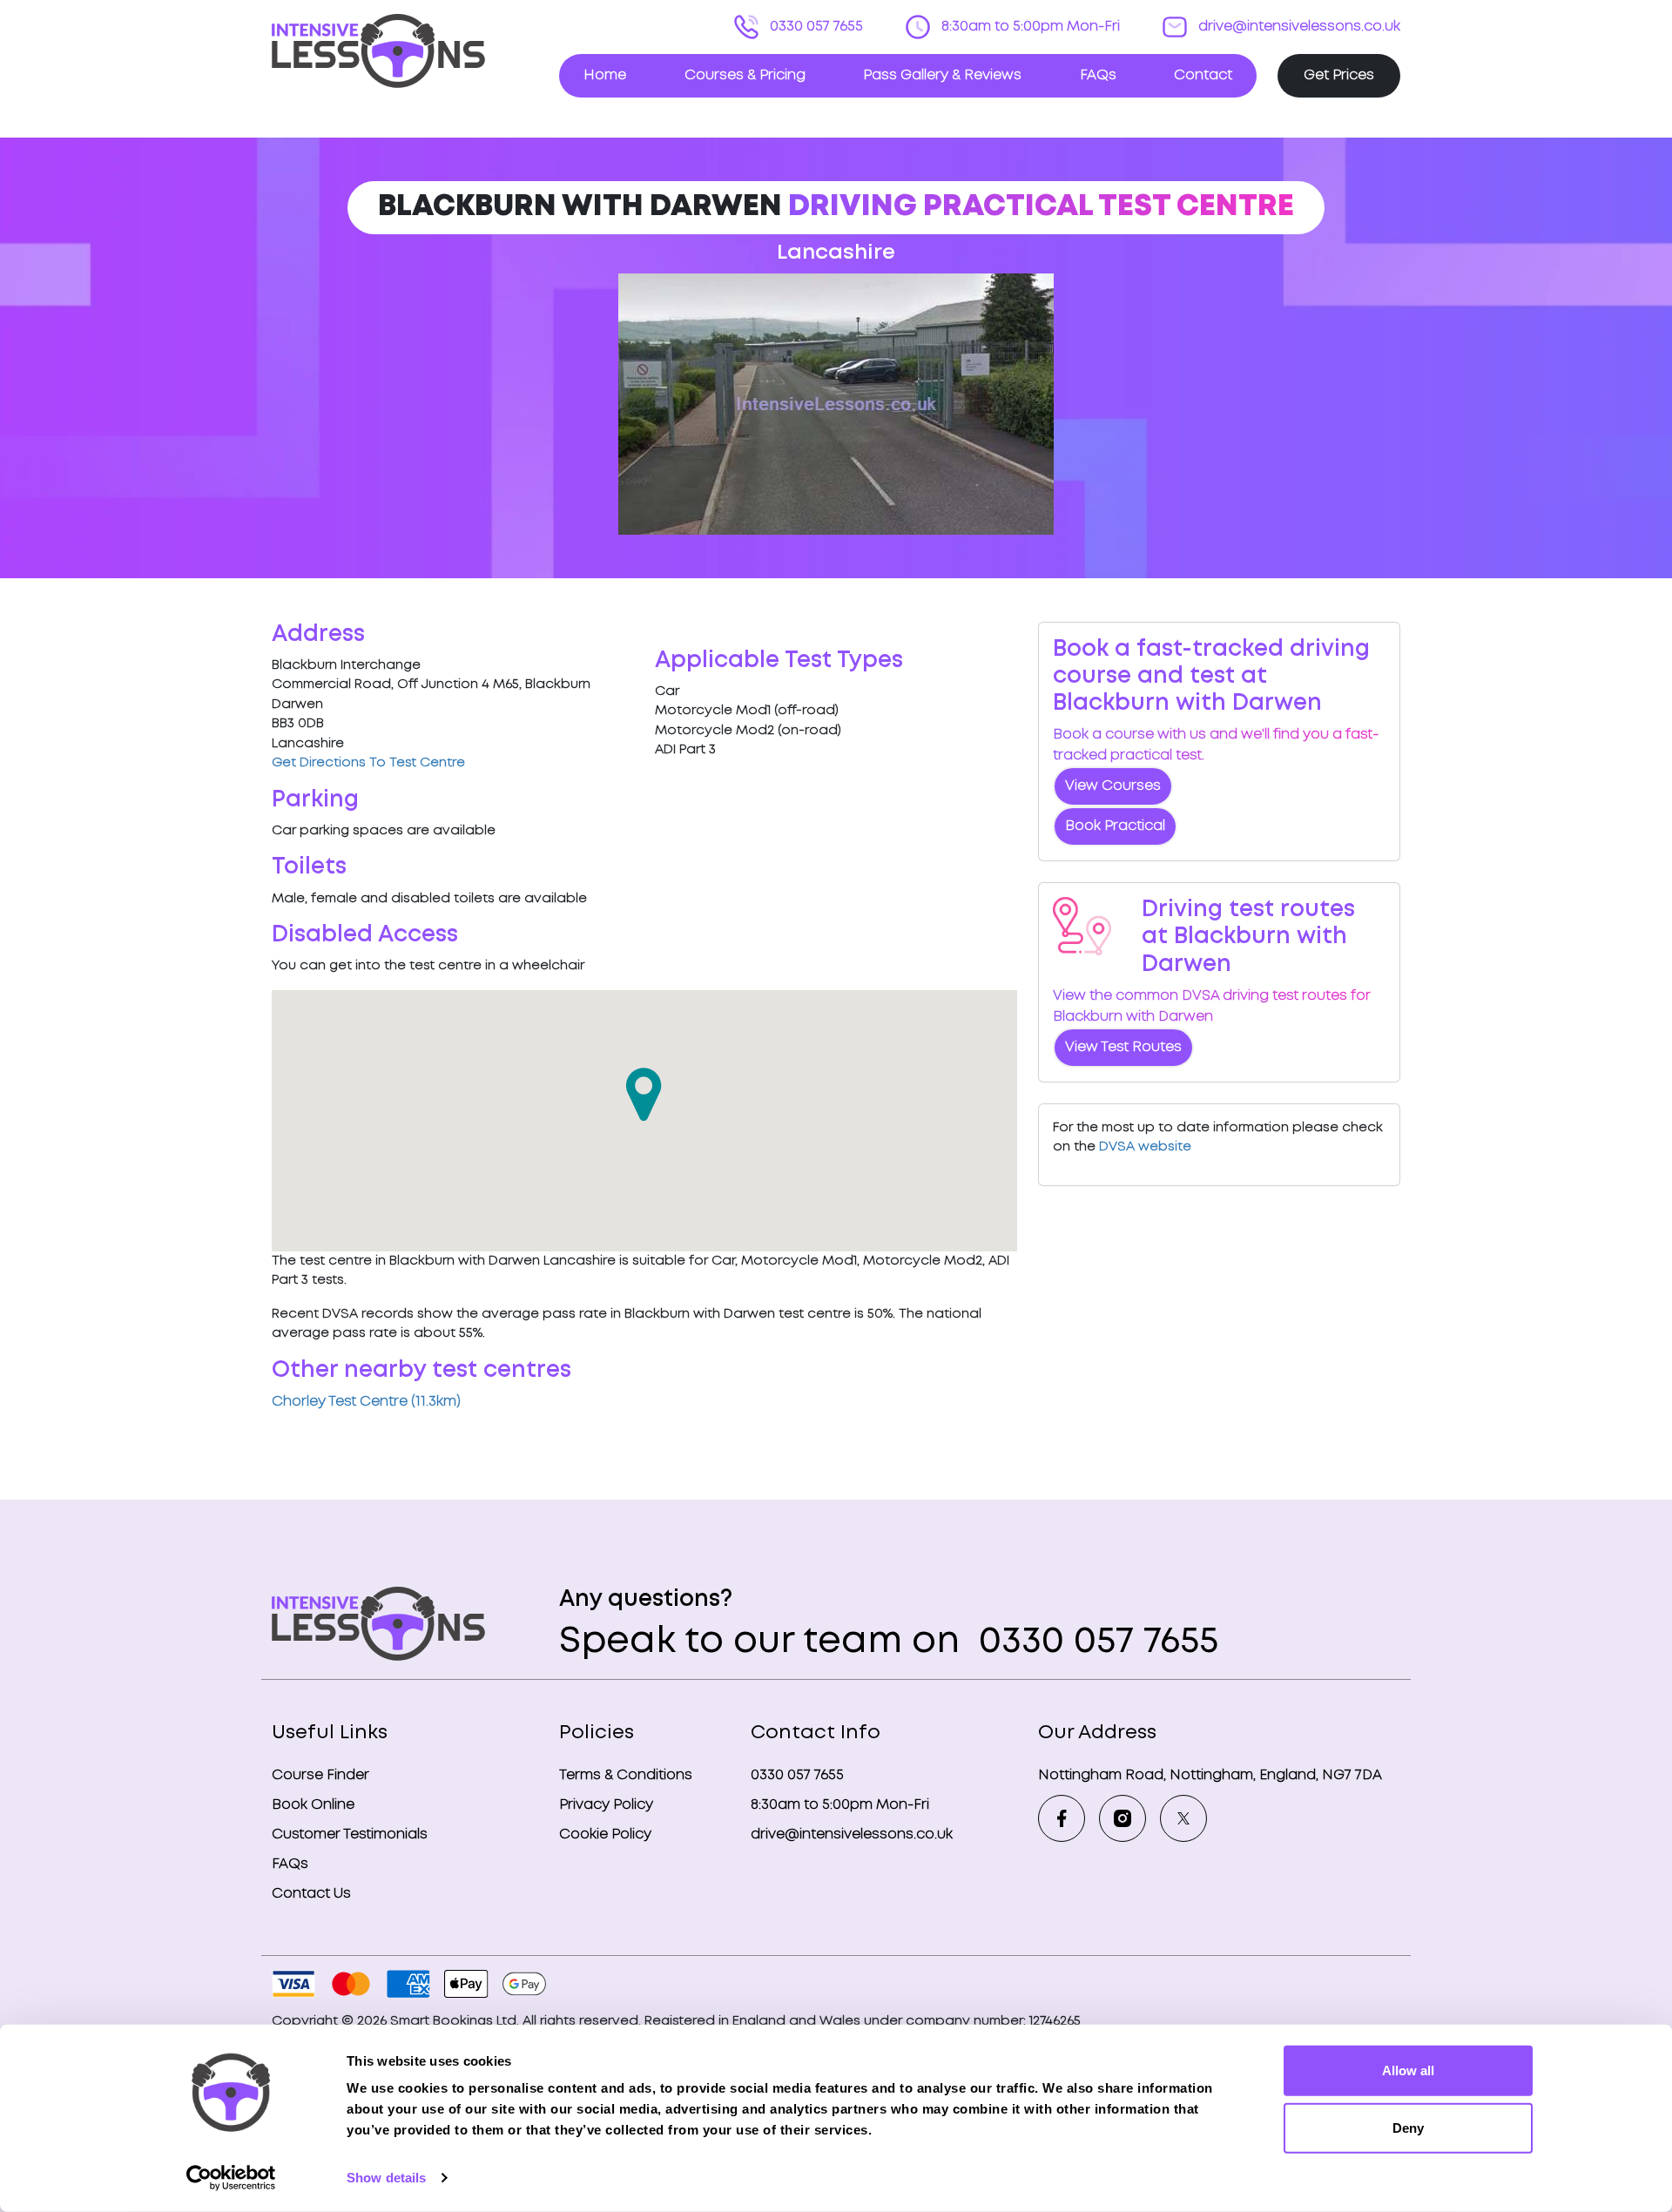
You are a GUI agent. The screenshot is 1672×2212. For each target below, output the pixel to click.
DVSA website (1145, 1147)
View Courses (1113, 786)
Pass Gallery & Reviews (942, 75)
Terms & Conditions (626, 1775)
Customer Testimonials (350, 1834)
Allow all (1408, 2070)
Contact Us (311, 1894)
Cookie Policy (605, 1834)
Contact (1203, 75)
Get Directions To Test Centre (368, 763)
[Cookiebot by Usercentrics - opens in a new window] (231, 2178)
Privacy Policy (606, 1805)
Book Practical (1115, 826)
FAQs (1098, 75)
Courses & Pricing (745, 75)
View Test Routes (1123, 1047)
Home (605, 75)
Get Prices (1339, 75)
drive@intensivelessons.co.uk (1298, 27)
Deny (1408, 2127)
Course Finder (320, 1775)
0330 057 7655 (815, 27)
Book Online (313, 1805)
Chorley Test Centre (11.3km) (366, 1402)
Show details (386, 2178)
